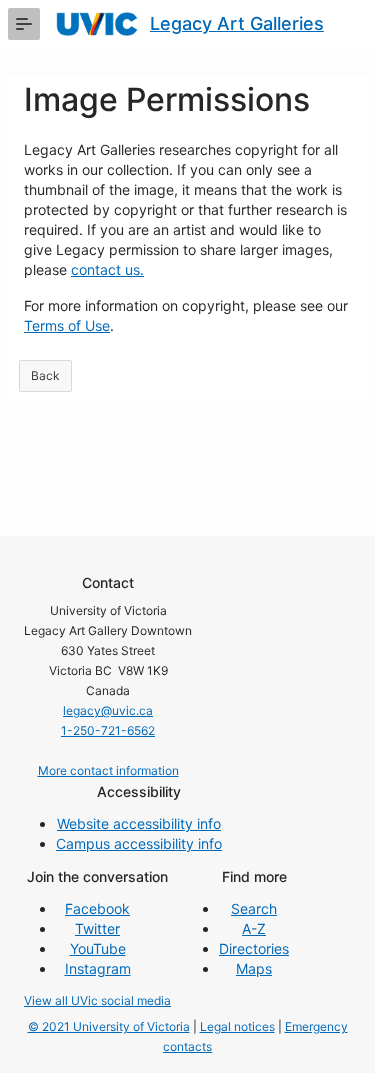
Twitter (97, 928)
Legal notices (237, 1026)
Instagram (98, 968)
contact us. (107, 269)
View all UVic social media (97, 1000)
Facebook (97, 908)
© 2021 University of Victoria (109, 1026)
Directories (254, 948)
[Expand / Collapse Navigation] (24, 24)
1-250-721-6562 (108, 730)
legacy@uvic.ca (108, 710)
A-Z (254, 928)
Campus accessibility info (139, 843)
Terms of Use (67, 325)
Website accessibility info (139, 823)
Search (254, 908)
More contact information (108, 770)
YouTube (98, 948)
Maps (254, 968)
